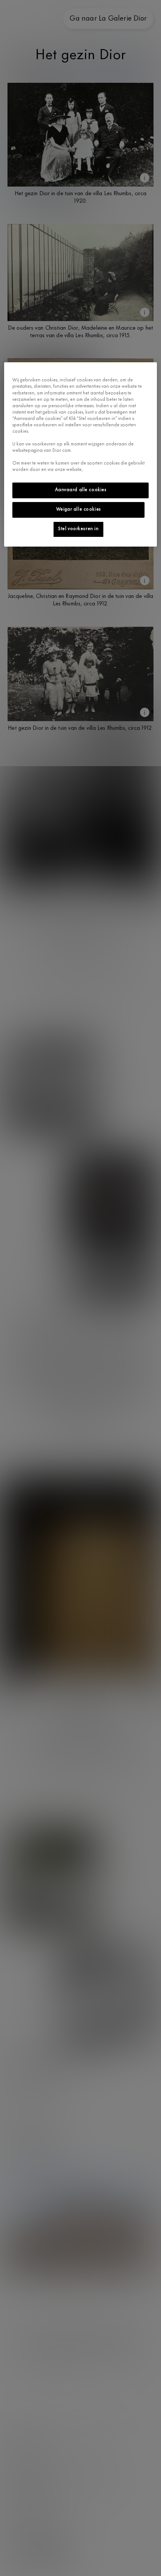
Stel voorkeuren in (78, 529)
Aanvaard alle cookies (81, 490)
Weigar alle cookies (78, 510)
